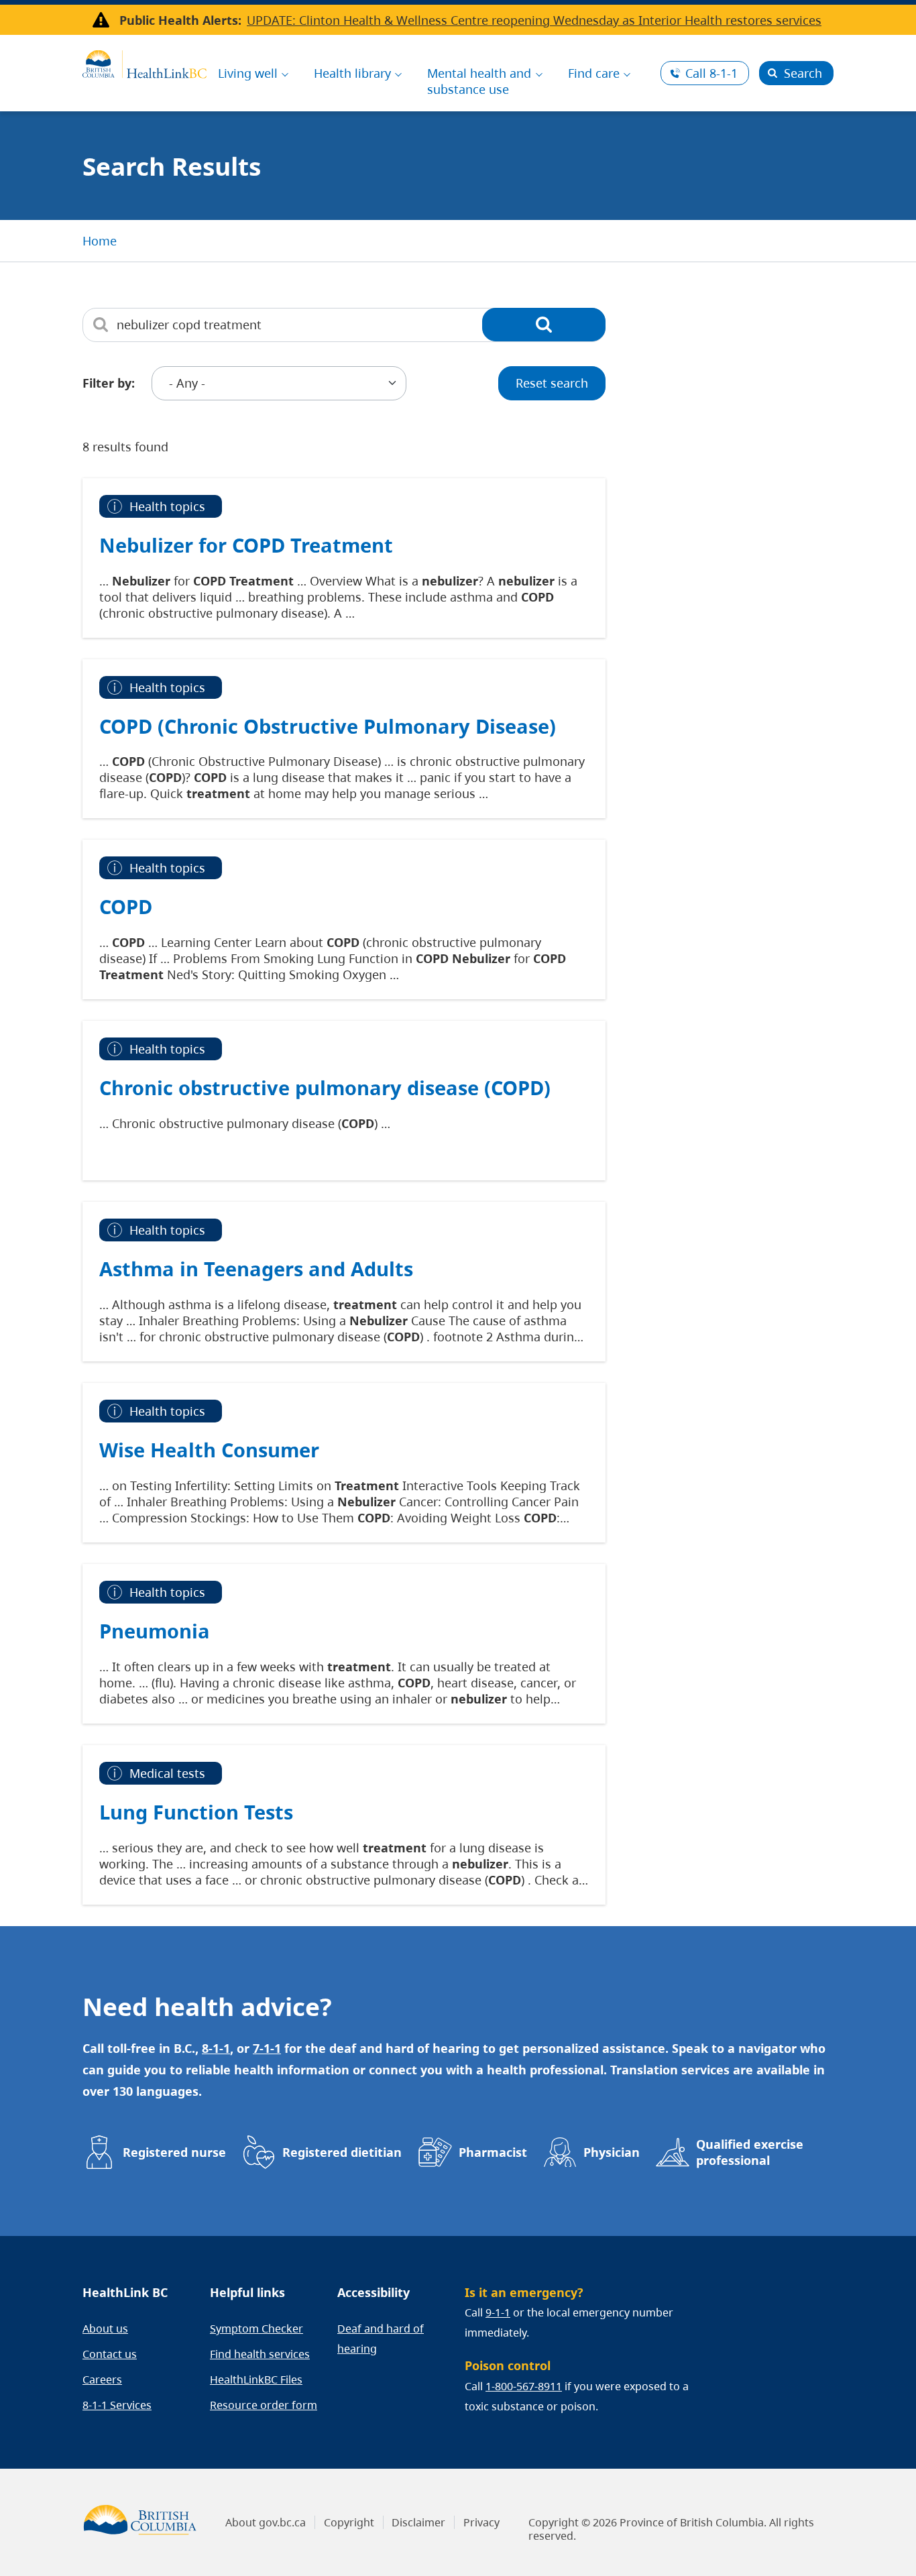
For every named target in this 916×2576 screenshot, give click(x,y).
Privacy (481, 2522)
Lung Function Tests (196, 1812)
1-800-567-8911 (524, 2386)
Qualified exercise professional (750, 2152)
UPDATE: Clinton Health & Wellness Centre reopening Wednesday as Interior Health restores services (534, 20)
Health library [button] (352, 73)
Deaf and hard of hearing (381, 2339)
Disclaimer (418, 2522)
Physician (612, 2152)
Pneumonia (155, 1631)
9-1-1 (498, 2312)
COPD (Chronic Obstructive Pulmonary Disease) (328, 726)
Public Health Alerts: (180, 20)
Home (100, 241)
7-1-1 (267, 2048)
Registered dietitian (342, 2152)
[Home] (145, 62)
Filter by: (109, 383)
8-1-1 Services (117, 2405)
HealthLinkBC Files (256, 2379)
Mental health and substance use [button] (479, 81)
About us (105, 2329)
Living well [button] (248, 73)
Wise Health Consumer (209, 1450)
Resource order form (264, 2405)
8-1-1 (711, 73)
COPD (126, 906)
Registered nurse (174, 2152)
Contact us (110, 2354)
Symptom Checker (256, 2329)
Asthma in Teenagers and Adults (256, 1269)
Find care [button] (594, 73)
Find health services (260, 2354)
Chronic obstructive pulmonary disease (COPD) (325, 1087)
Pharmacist (493, 2152)
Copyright (349, 2522)
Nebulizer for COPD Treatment (246, 545)
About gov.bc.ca (266, 2522)
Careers (102, 2379)
